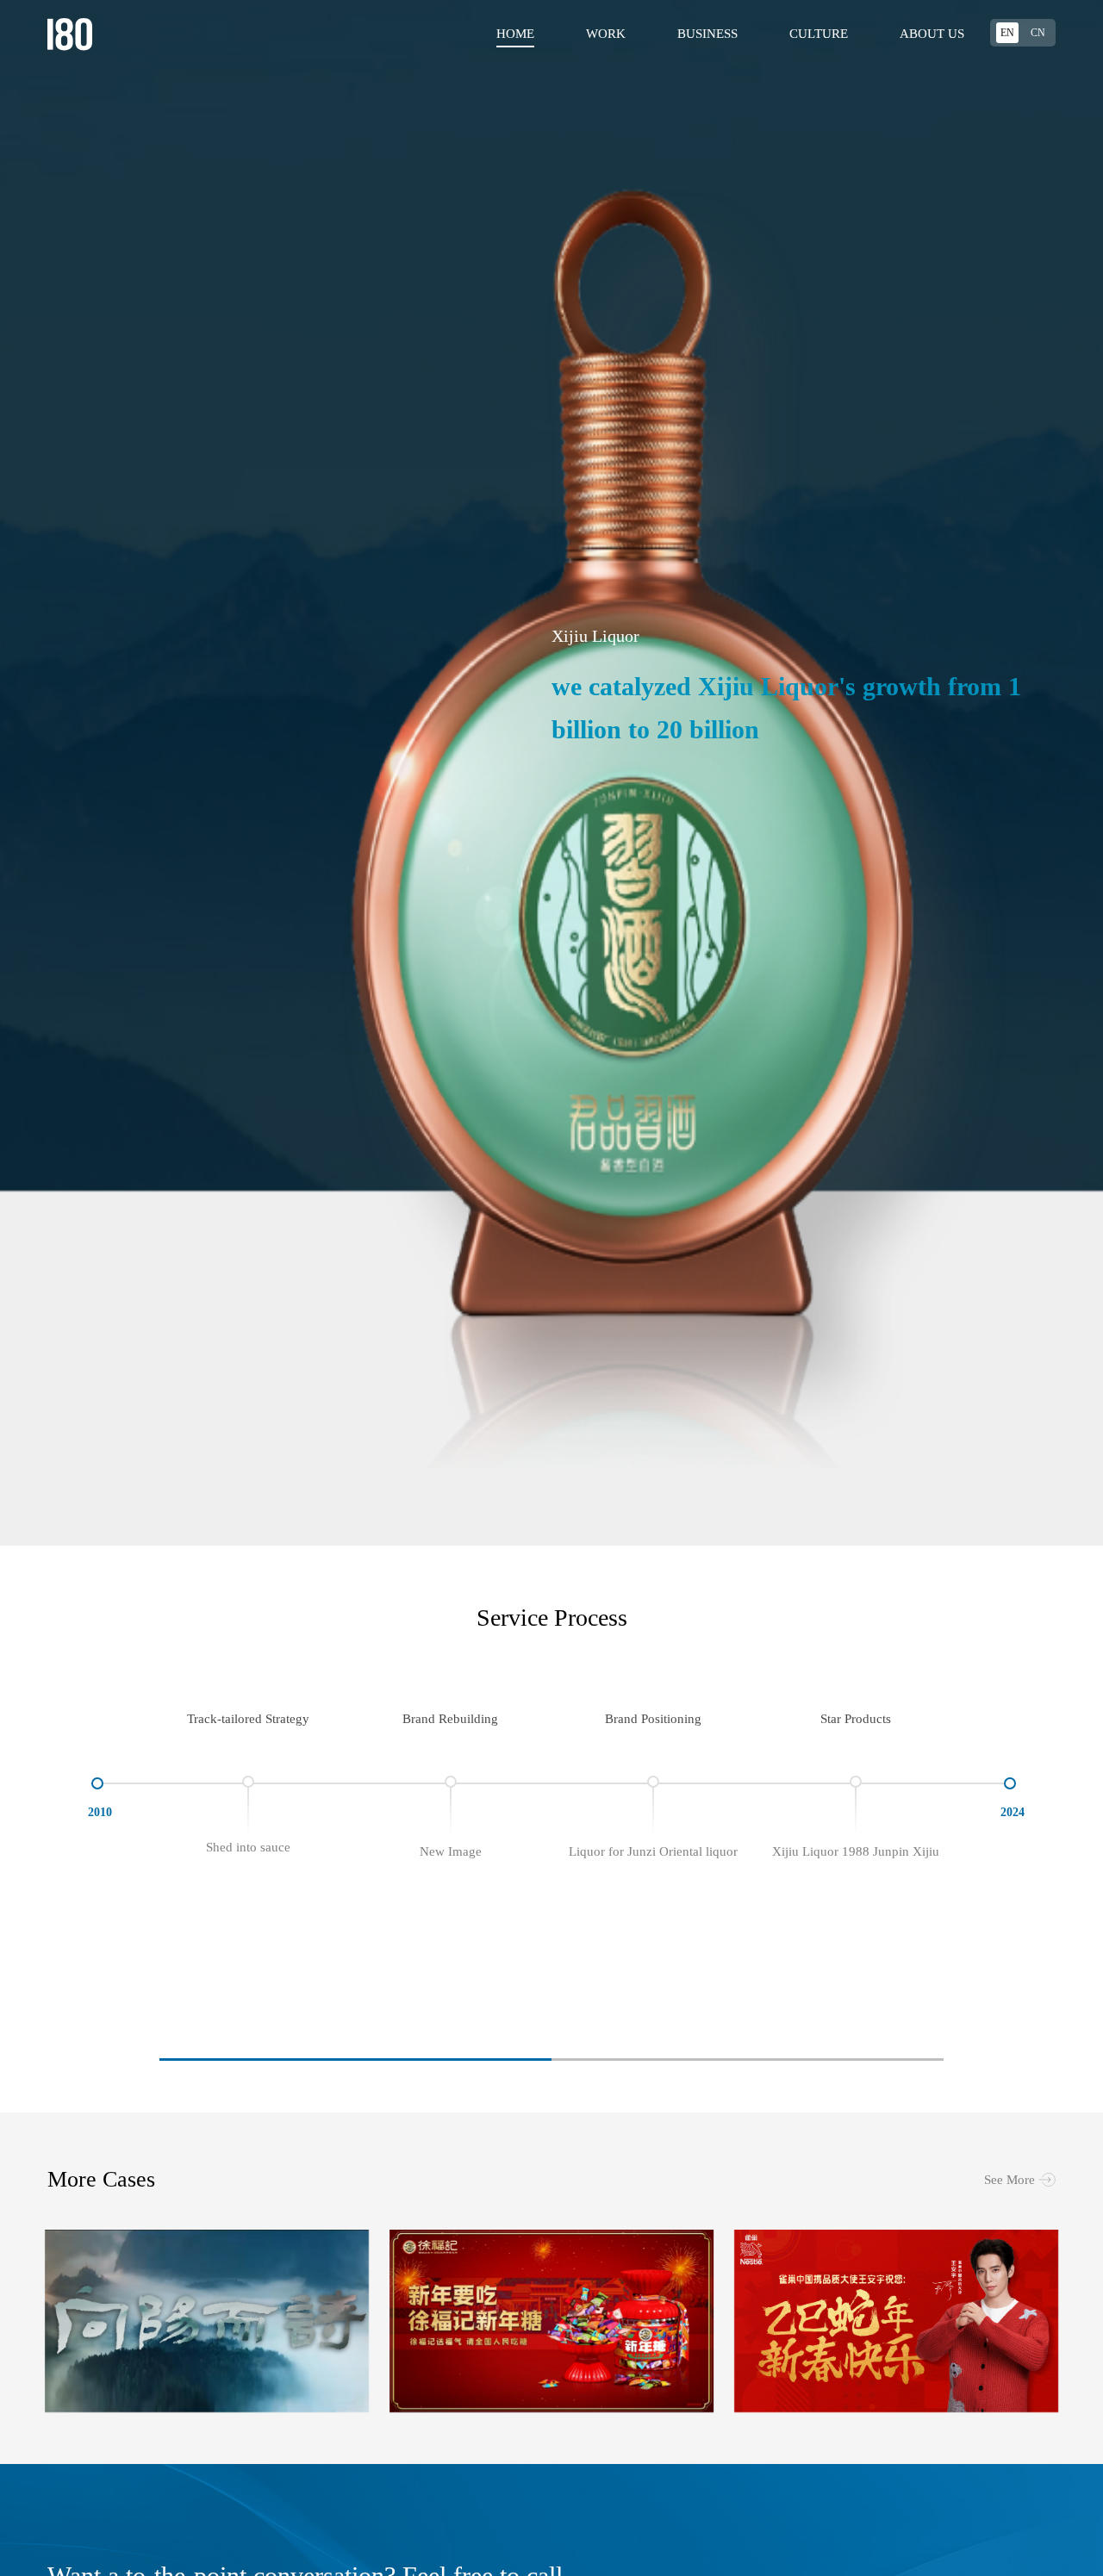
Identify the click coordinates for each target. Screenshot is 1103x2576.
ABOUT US (932, 34)
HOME (515, 34)
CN (1038, 33)
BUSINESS (707, 34)
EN (1007, 33)
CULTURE (819, 34)
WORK (606, 34)
